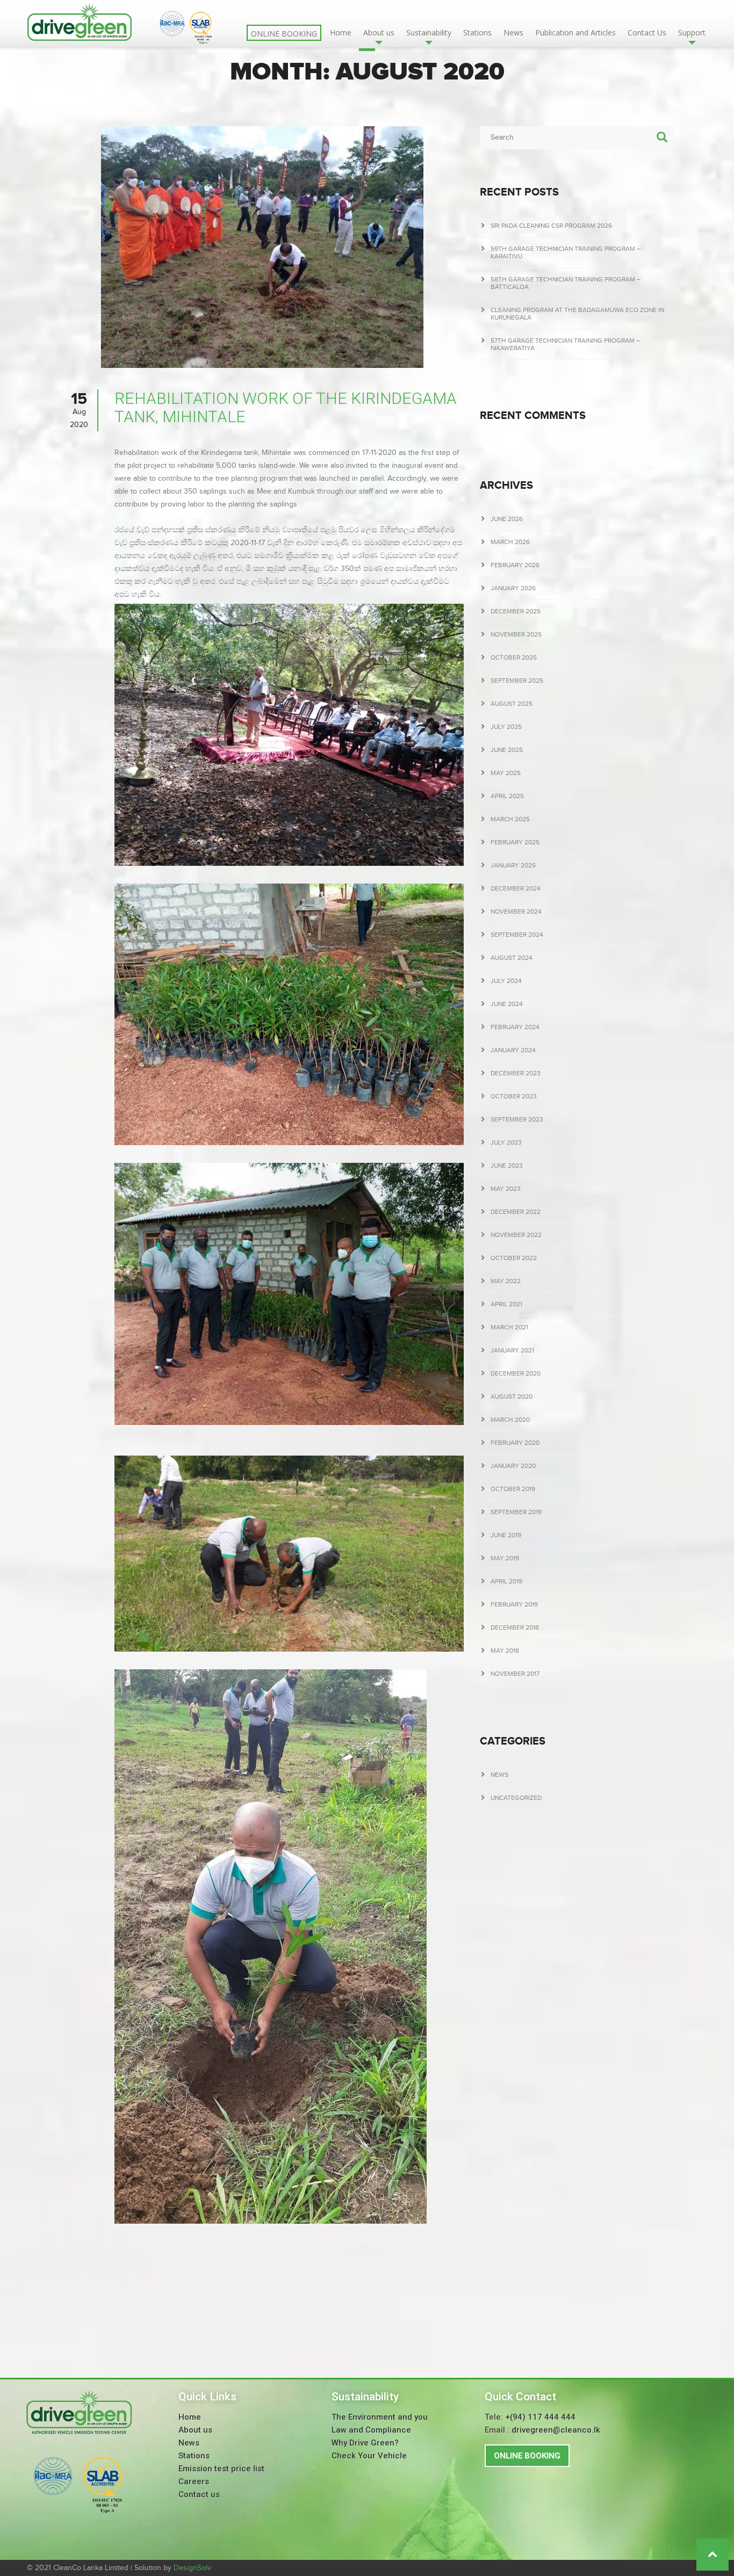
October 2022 (514, 1258)
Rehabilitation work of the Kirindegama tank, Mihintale (286, 407)
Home (341, 32)
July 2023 (506, 1142)
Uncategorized (516, 1798)
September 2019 (516, 1512)
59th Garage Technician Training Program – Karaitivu (566, 252)
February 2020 (515, 1443)
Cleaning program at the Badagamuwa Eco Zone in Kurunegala (577, 314)
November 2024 (516, 911)
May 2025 (506, 773)
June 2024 (507, 1004)
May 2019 (505, 1558)
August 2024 (512, 958)
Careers (194, 2481)
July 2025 (506, 727)
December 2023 (516, 1073)
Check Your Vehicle (369, 2456)
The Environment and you (380, 2417)
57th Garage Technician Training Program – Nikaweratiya (565, 344)
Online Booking (284, 34)
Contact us (199, 2494)
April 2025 (507, 796)
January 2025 (513, 865)
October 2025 (514, 657)
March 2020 (510, 1420)
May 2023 (506, 1189)
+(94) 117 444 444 (540, 2417)
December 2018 (515, 1627)
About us (195, 2430)
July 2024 (506, 981)
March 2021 (509, 1327)
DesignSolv (192, 2568)
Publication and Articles (575, 32)
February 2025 (515, 842)
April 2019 (506, 1581)
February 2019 (514, 1604)
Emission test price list (221, 2469)
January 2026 (513, 588)
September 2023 (517, 1119)
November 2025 (516, 634)
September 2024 (517, 935)
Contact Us (647, 32)
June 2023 (507, 1166)
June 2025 (507, 750)
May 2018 (505, 1651)
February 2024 (515, 1027)
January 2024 (513, 1050)
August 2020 (512, 1396)
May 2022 (506, 1281)
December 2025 (516, 611)
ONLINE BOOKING (527, 2456)
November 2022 (516, 1235)
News (513, 32)
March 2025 (510, 819)
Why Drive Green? (365, 2443)
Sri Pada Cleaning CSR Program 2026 (551, 226)
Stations (477, 32)
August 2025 (512, 704)
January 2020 (513, 1466)
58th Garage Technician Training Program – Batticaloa (566, 283)
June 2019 (506, 1535)
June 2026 (507, 519)
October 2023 (514, 1096)
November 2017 (515, 1674)
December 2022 (516, 1212)
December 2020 (516, 1373)
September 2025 (517, 681)
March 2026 (510, 542)
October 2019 (513, 1489)
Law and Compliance (371, 2430)
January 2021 (512, 1350)
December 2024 (516, 888)
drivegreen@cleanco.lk (556, 2430)
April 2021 (506, 1304)
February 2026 (515, 565)
